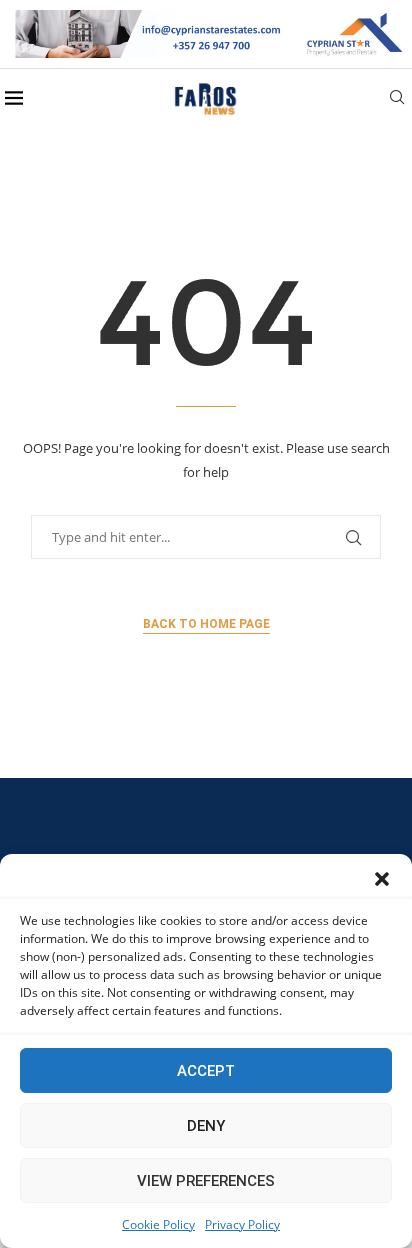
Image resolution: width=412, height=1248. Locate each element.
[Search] (397, 99)
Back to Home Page (206, 624)
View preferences (206, 1181)
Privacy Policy (242, 1224)
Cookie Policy (158, 1224)
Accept (206, 1071)
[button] (382, 879)
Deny (206, 1126)
